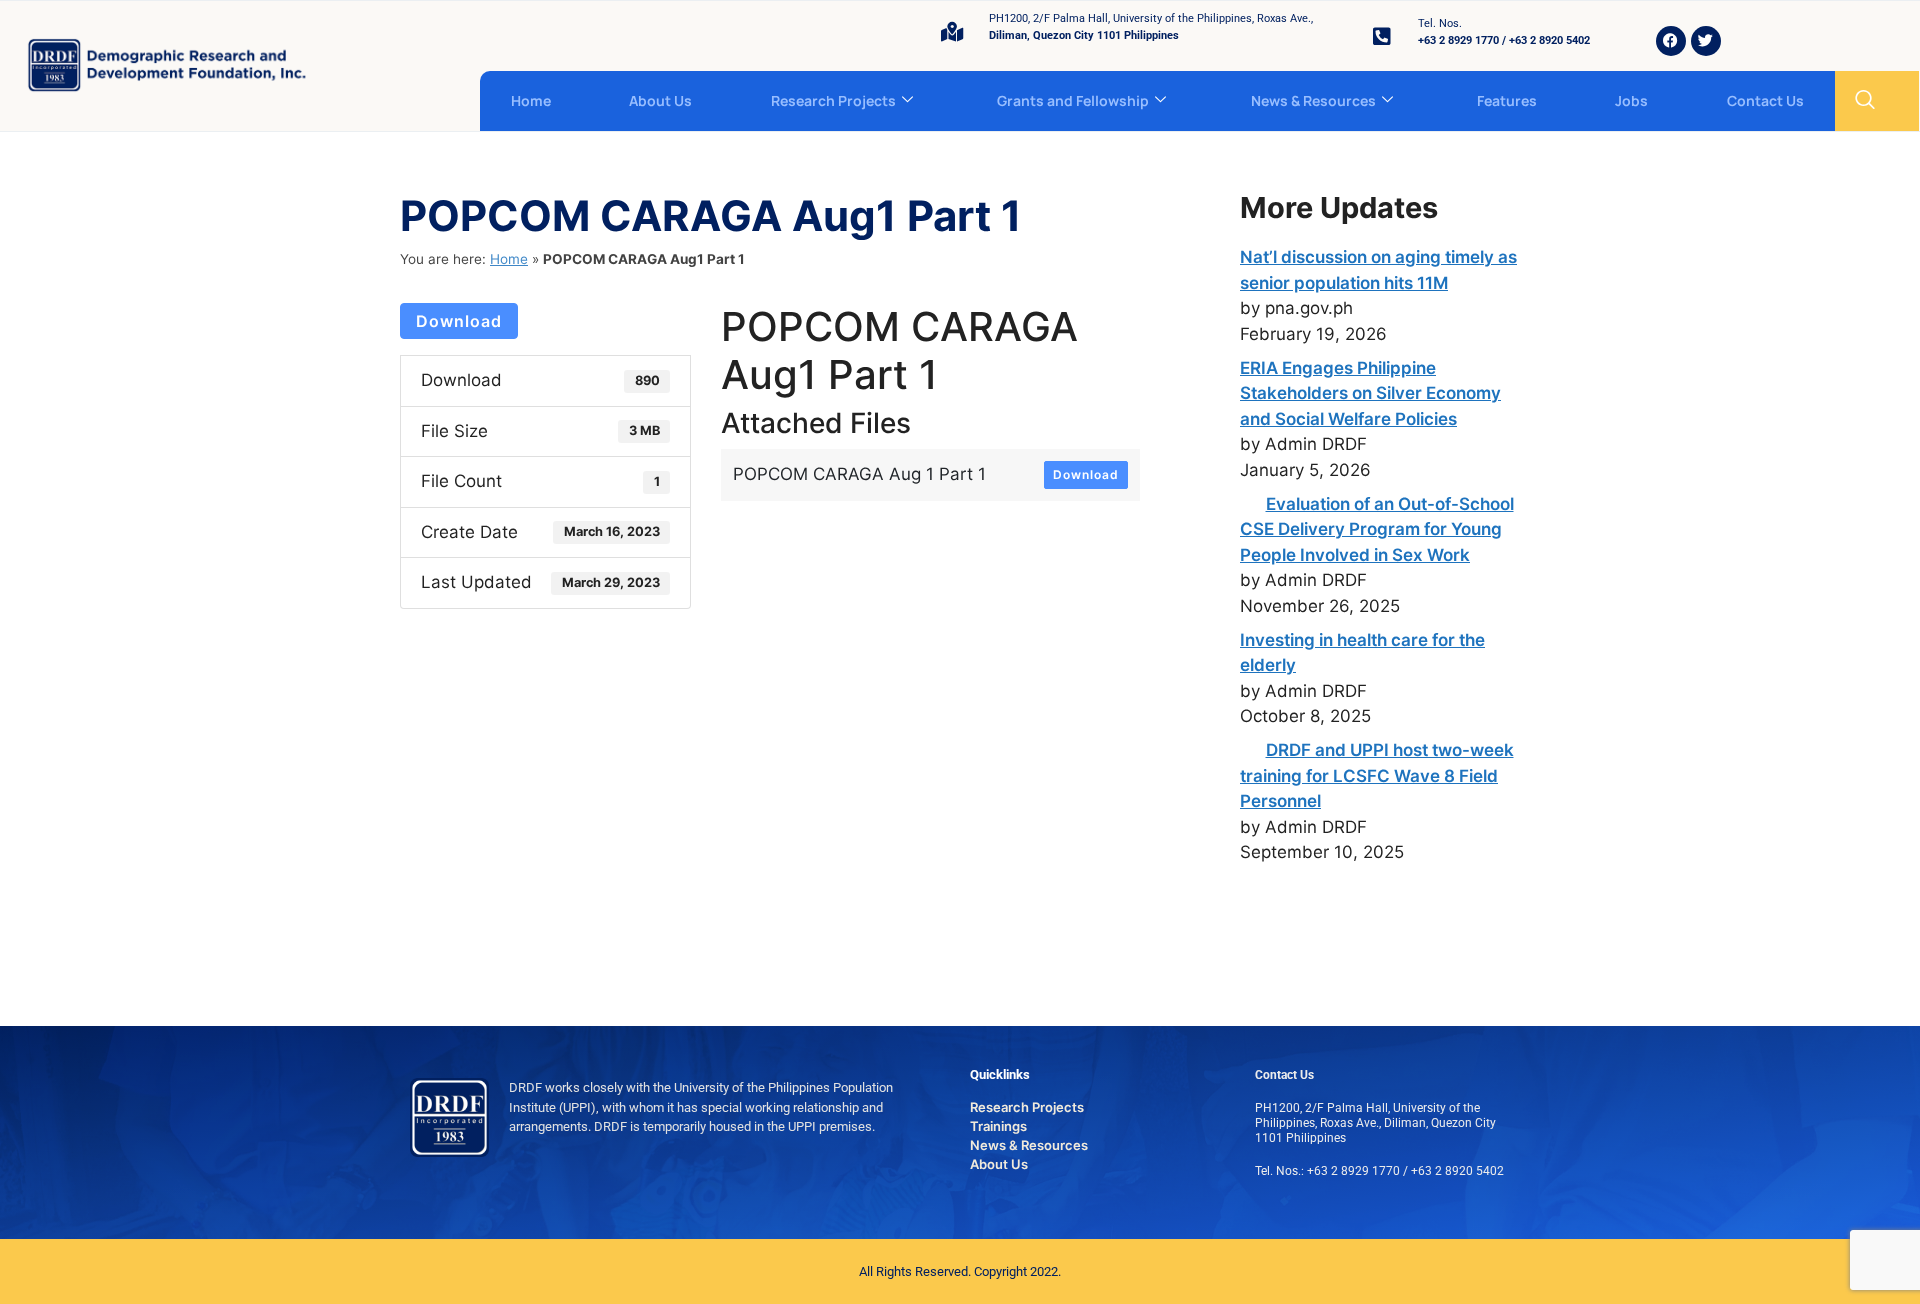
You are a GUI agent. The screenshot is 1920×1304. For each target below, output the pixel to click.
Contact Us (1765, 100)
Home (531, 100)
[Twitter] (1706, 41)
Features (1507, 100)
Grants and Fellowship (1073, 100)
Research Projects (833, 100)
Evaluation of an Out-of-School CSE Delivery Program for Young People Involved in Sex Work (1377, 529)
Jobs (1631, 100)
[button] (1865, 101)
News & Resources (1313, 100)
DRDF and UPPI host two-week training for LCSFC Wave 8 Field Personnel (1377, 775)
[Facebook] (1671, 41)
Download (459, 321)
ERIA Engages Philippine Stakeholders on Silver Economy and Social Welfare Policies (1370, 393)
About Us (660, 100)
